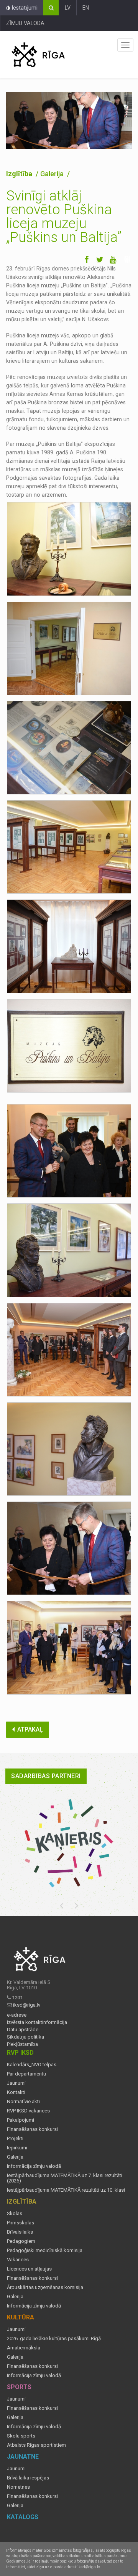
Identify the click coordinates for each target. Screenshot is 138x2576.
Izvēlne (125, 45)
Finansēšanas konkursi (32, 2129)
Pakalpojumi (21, 2120)
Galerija (15, 2157)
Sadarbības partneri (46, 1776)
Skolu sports (21, 2436)
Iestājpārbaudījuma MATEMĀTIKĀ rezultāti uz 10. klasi (66, 2190)
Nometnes (18, 2487)
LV (68, 8)
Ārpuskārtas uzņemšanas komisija (45, 2287)
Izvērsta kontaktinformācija (37, 2022)
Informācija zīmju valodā (34, 2166)
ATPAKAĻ (30, 1729)
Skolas (15, 2214)
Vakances (18, 2260)
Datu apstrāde (23, 2030)
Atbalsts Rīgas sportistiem (36, 2445)
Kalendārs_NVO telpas (32, 2065)
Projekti (15, 2139)
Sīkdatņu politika (25, 2037)
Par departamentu (26, 2074)
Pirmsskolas (21, 2223)
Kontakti (16, 2092)
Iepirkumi (17, 2148)
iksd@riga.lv (27, 2005)
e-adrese (17, 2015)
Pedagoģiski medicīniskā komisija (45, 2251)
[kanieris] (69, 1843)
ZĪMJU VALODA (25, 23)
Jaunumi (16, 2083)
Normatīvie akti (23, 2102)
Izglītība (20, 174)
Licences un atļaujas (29, 2269)
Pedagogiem (21, 2241)
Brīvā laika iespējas (28, 2478)
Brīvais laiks (20, 2232)
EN (86, 8)
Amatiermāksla (24, 2348)
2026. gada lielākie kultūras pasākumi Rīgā (54, 2339)
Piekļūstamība (22, 2044)
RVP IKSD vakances (28, 2111)
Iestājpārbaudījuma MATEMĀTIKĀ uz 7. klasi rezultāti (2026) (65, 2178)
